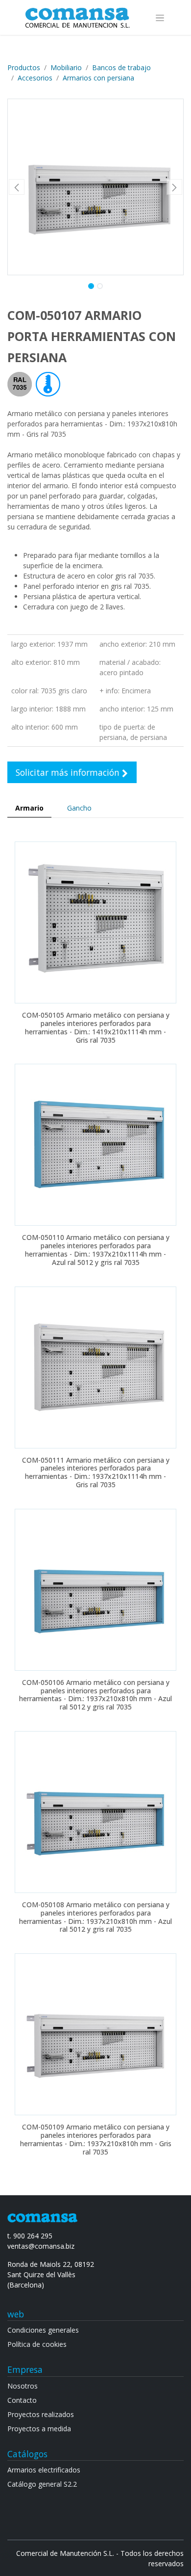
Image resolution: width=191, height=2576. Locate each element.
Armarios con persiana (98, 78)
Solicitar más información (69, 772)
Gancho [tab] (79, 808)
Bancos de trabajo (121, 67)
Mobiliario (66, 67)
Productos (24, 67)
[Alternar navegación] (160, 17)
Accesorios (35, 78)
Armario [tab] (29, 808)
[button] (17, 187)
